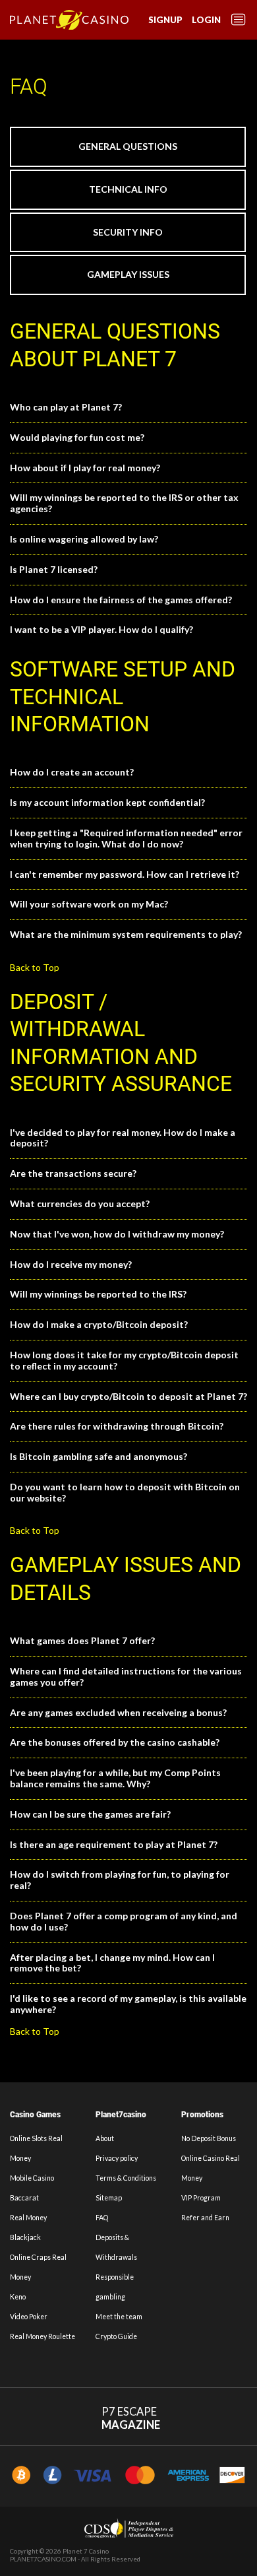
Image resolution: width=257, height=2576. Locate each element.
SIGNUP (165, 20)
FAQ (102, 2218)
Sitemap (109, 2198)
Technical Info (128, 189)
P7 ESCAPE (131, 2419)
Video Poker (29, 2317)
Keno (18, 2297)
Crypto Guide (116, 2336)
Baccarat (24, 2198)
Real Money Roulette (43, 2336)
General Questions (128, 146)
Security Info (128, 232)
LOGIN (206, 20)
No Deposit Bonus (209, 2138)
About (105, 2138)
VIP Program (201, 2198)
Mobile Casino (32, 2178)
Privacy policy (117, 2158)
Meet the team (119, 2317)
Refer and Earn (205, 2218)
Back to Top (35, 967)
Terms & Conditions (126, 2178)
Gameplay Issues (128, 274)
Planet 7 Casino (86, 2551)
